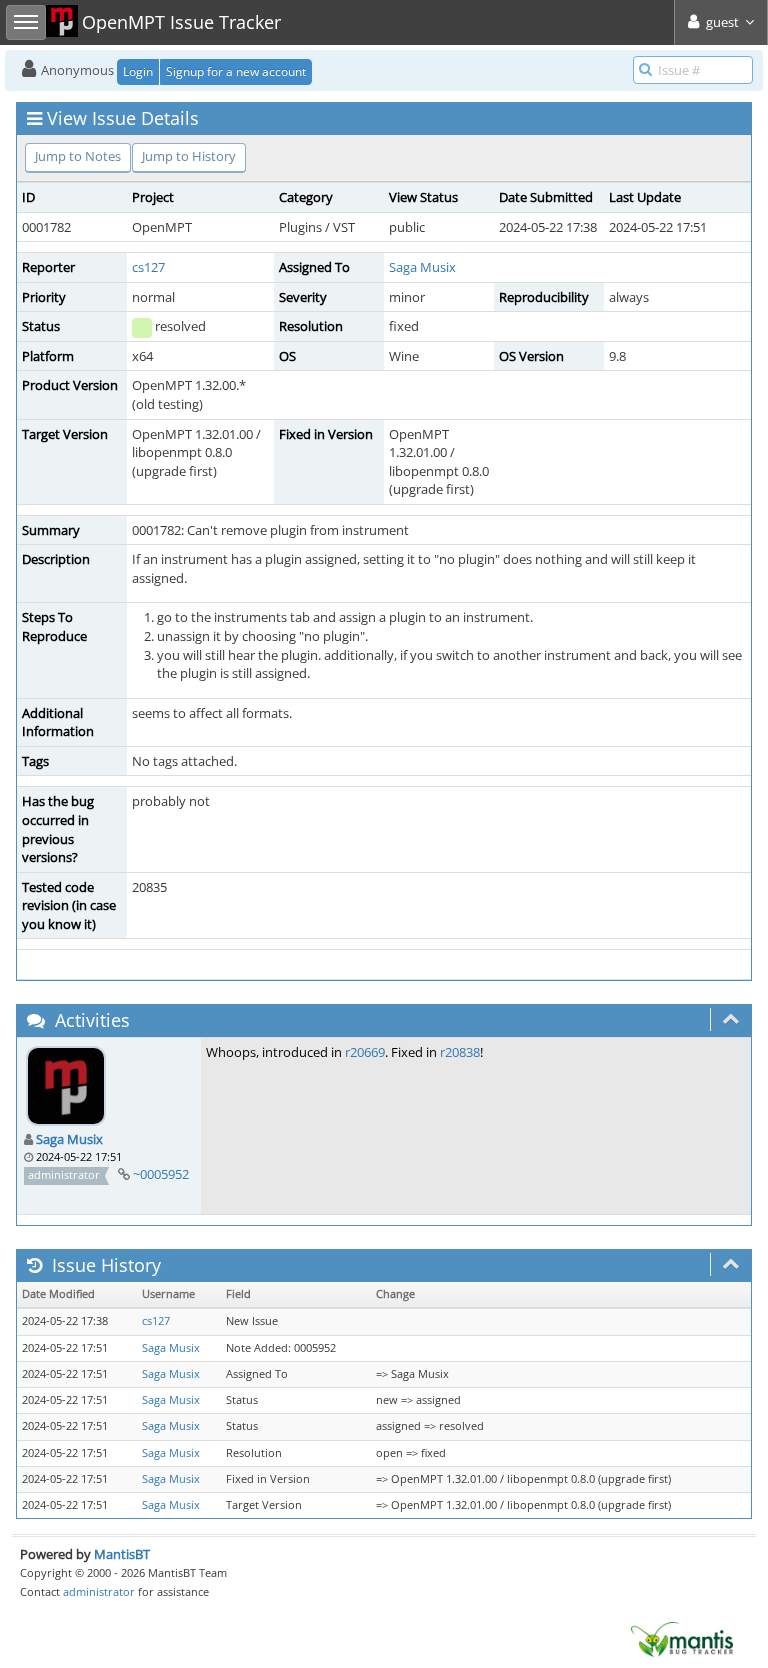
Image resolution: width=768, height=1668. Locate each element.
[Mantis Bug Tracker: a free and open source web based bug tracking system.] (682, 1638)
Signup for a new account (236, 71)
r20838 (460, 1052)
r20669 (365, 1052)
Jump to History (189, 156)
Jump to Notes (78, 156)
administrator (99, 1591)
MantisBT (122, 1554)
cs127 (148, 267)
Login (138, 71)
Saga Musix (422, 267)
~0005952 (161, 1174)
